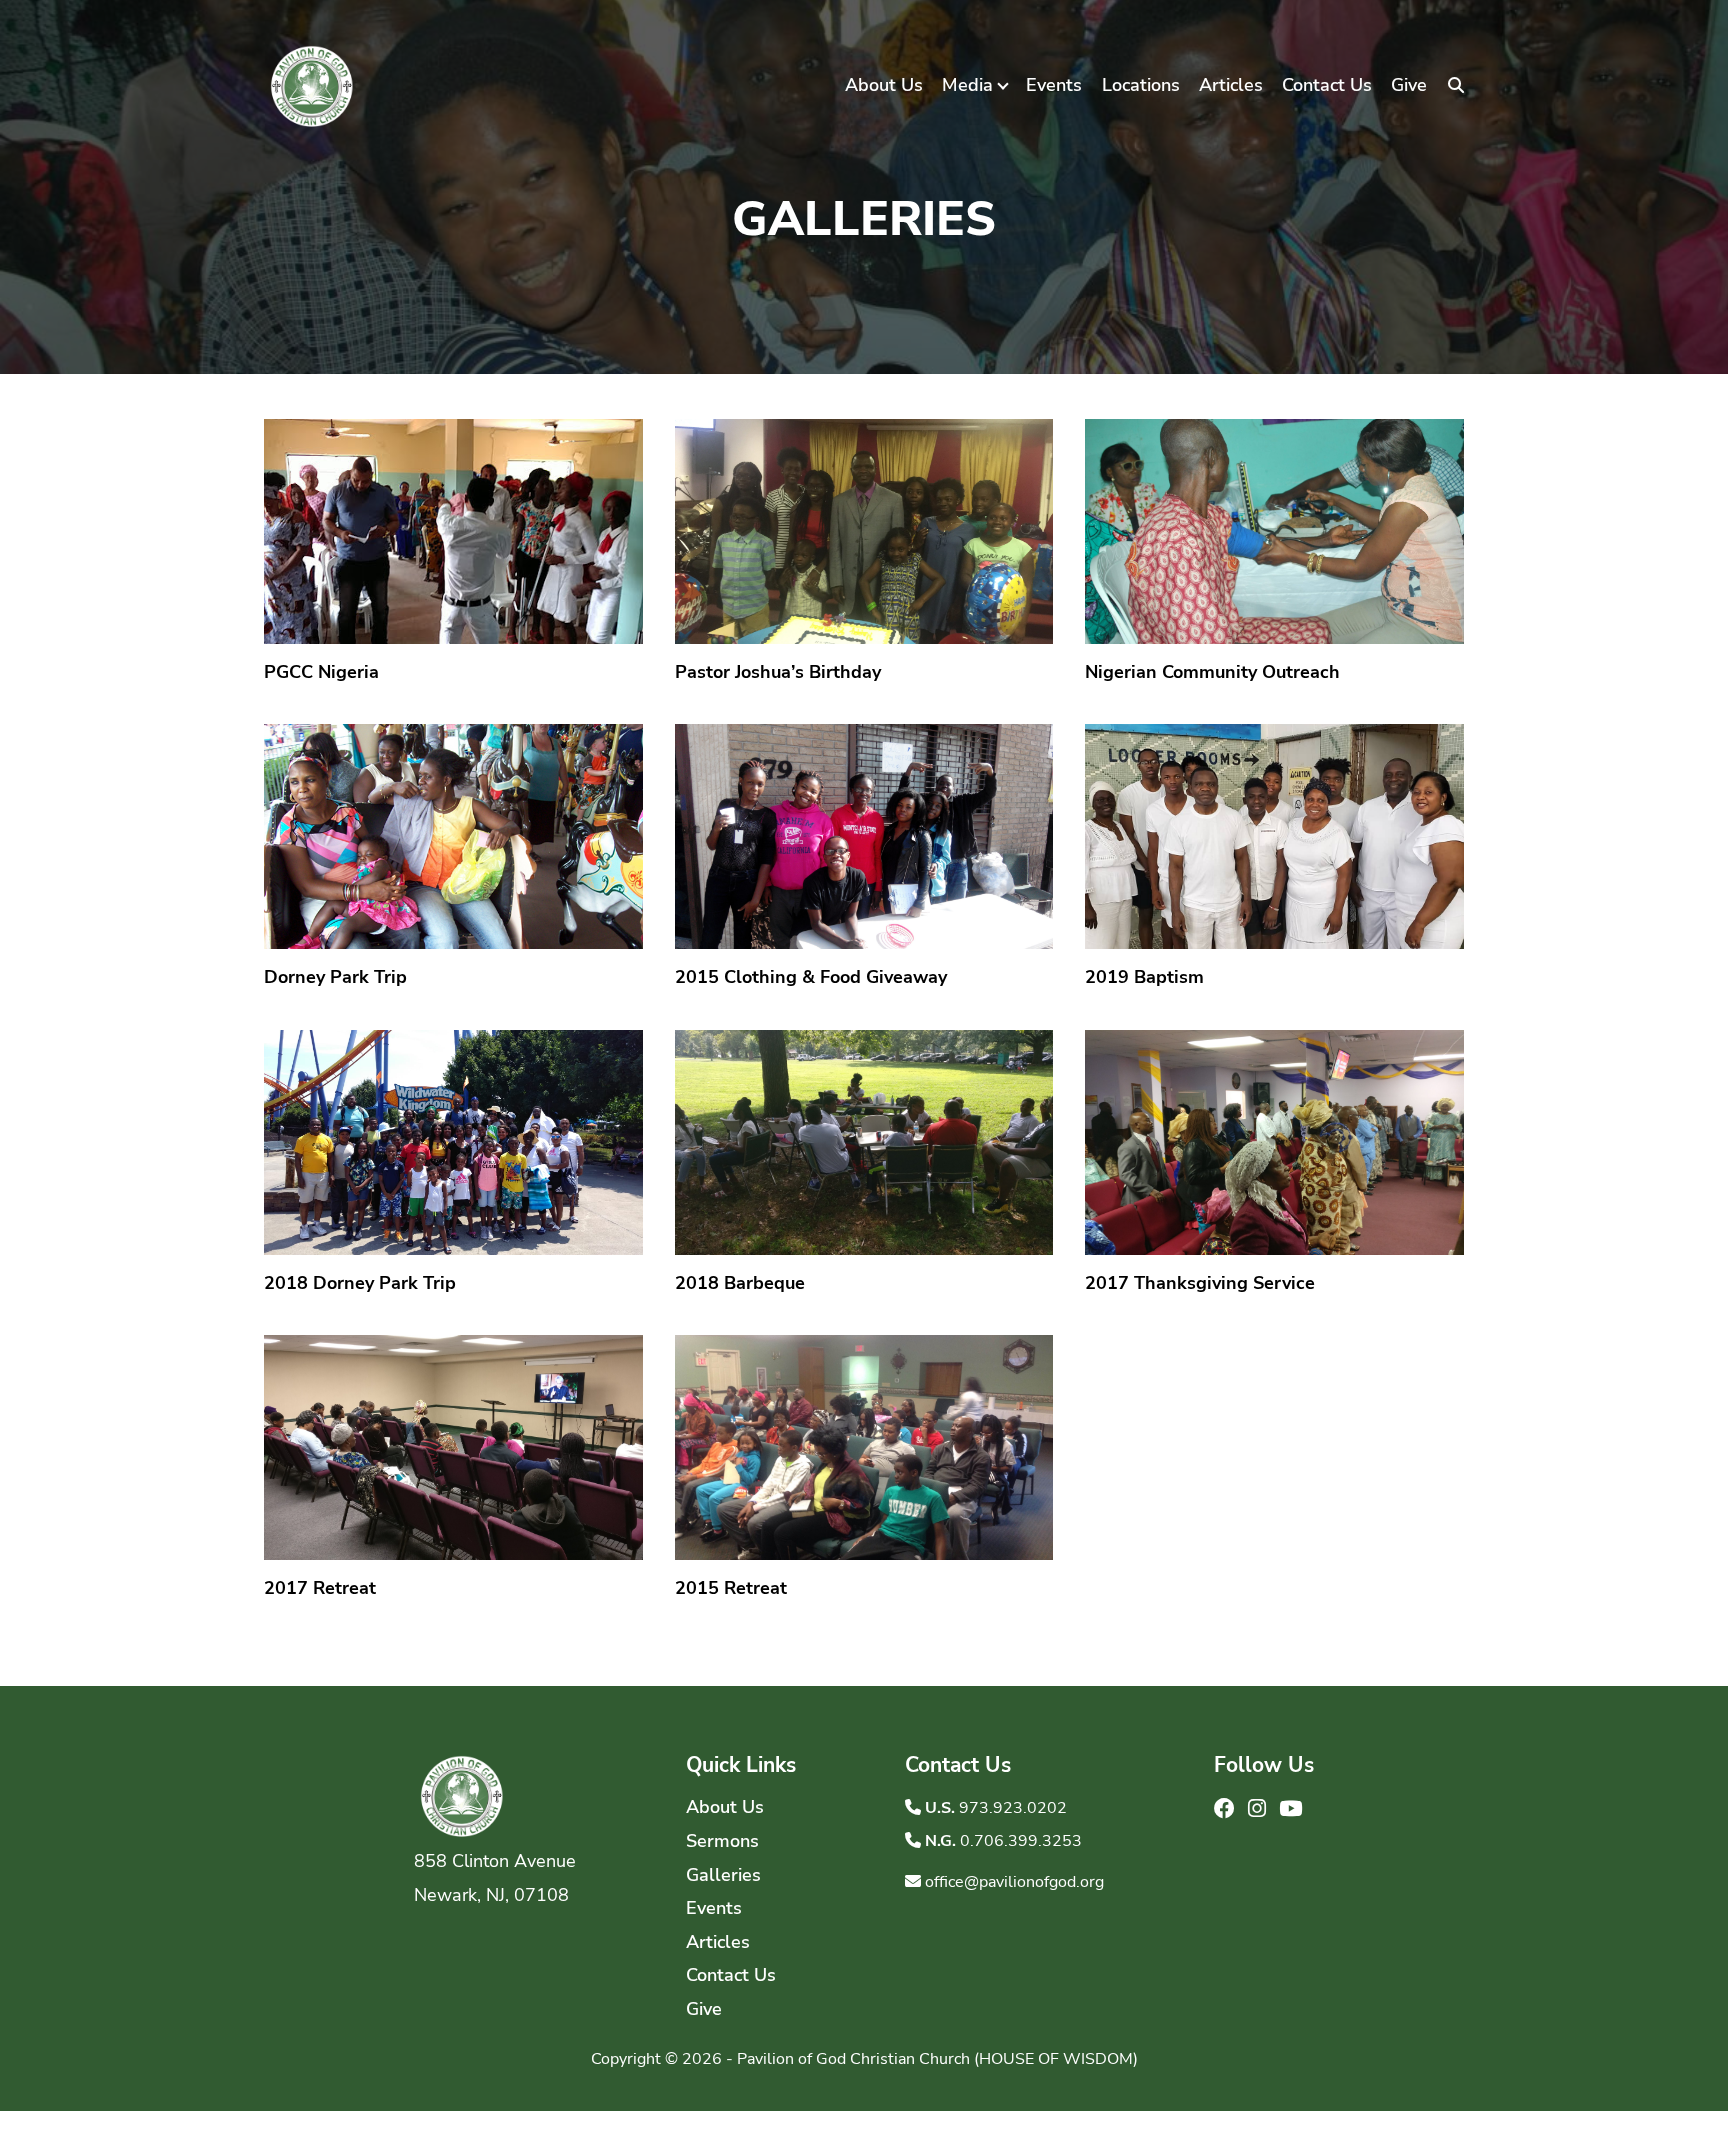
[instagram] (1259, 1809)
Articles (1231, 85)
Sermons (722, 1841)
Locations (1141, 85)
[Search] (1456, 86)
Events (1054, 85)
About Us (884, 85)
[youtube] (1290, 1809)
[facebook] (1227, 1809)
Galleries (723, 1875)
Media (967, 85)
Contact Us (1327, 85)
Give (1409, 85)
